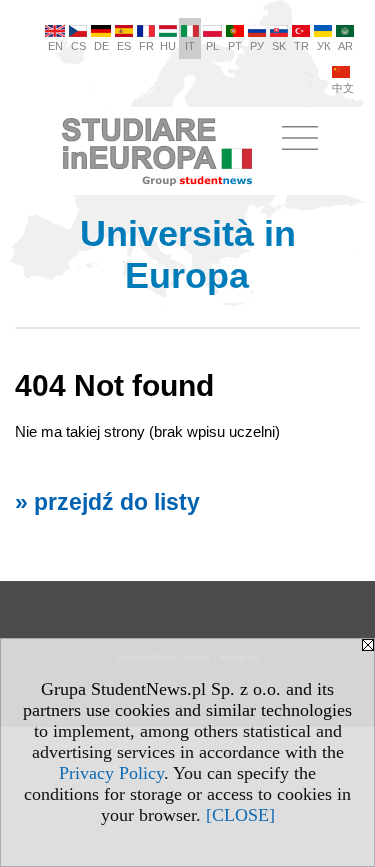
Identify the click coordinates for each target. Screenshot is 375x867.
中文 (343, 88)
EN (55, 46)
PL (212, 46)
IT (190, 46)
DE (101, 46)
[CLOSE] (240, 815)
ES (124, 46)
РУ (257, 46)
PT (235, 46)
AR (345, 46)
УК (323, 46)
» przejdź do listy (107, 502)
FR (146, 46)
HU (168, 46)
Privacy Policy (111, 773)
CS (78, 46)
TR (301, 46)
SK (279, 46)
